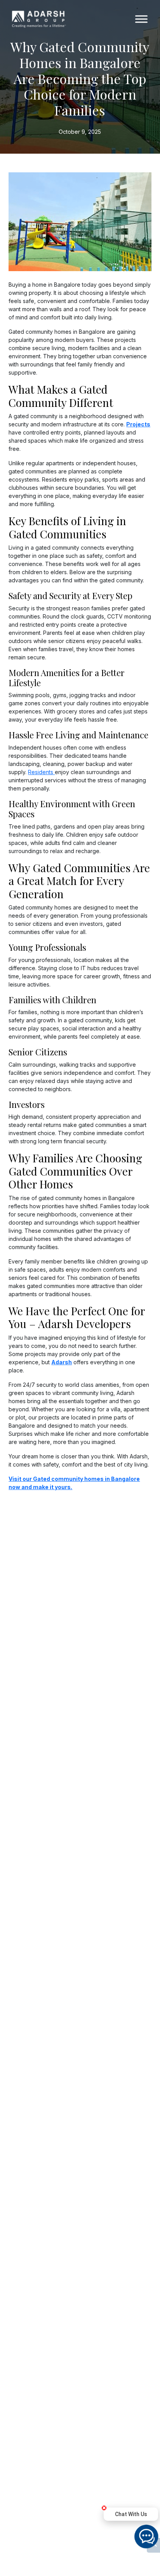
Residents (41, 772)
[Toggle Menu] (141, 19)
